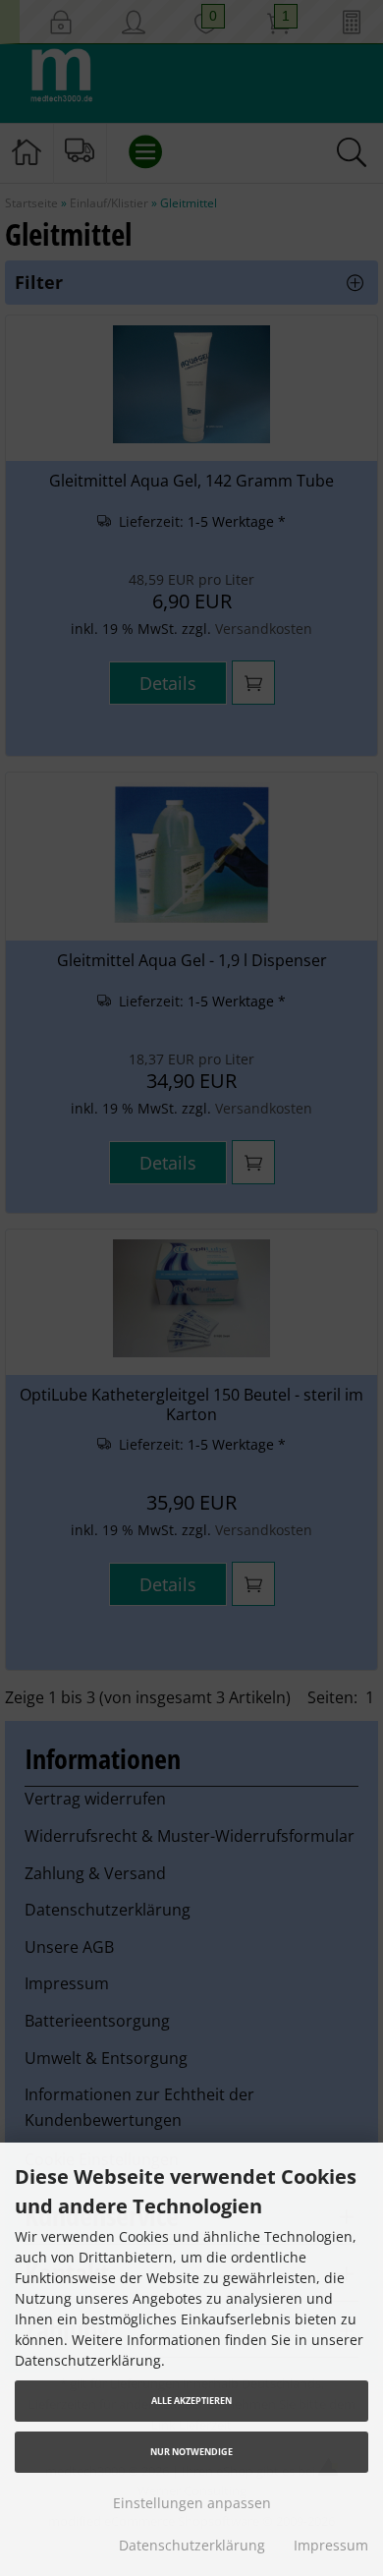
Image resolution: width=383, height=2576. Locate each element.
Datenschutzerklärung (192, 2545)
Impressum (331, 2545)
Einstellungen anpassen (192, 2503)
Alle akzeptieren (191, 2401)
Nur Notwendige (191, 2452)
